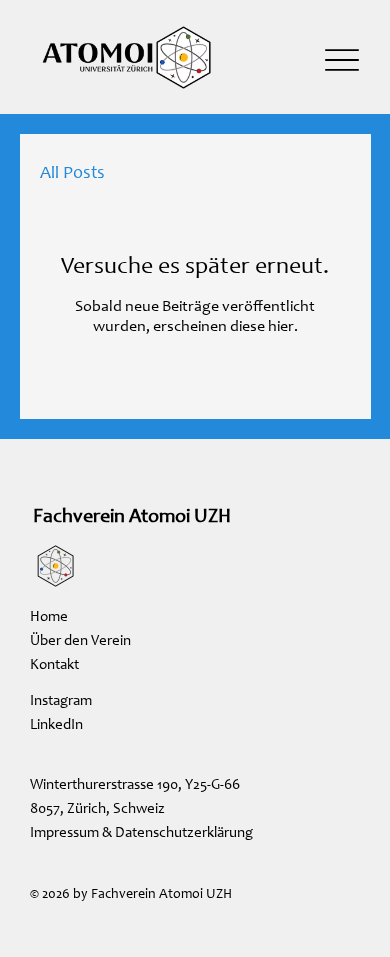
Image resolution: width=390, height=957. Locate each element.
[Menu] (342, 59)
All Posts (72, 174)
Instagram (61, 701)
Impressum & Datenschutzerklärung (141, 833)
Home (49, 617)
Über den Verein (80, 641)
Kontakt (54, 665)
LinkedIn (56, 725)
